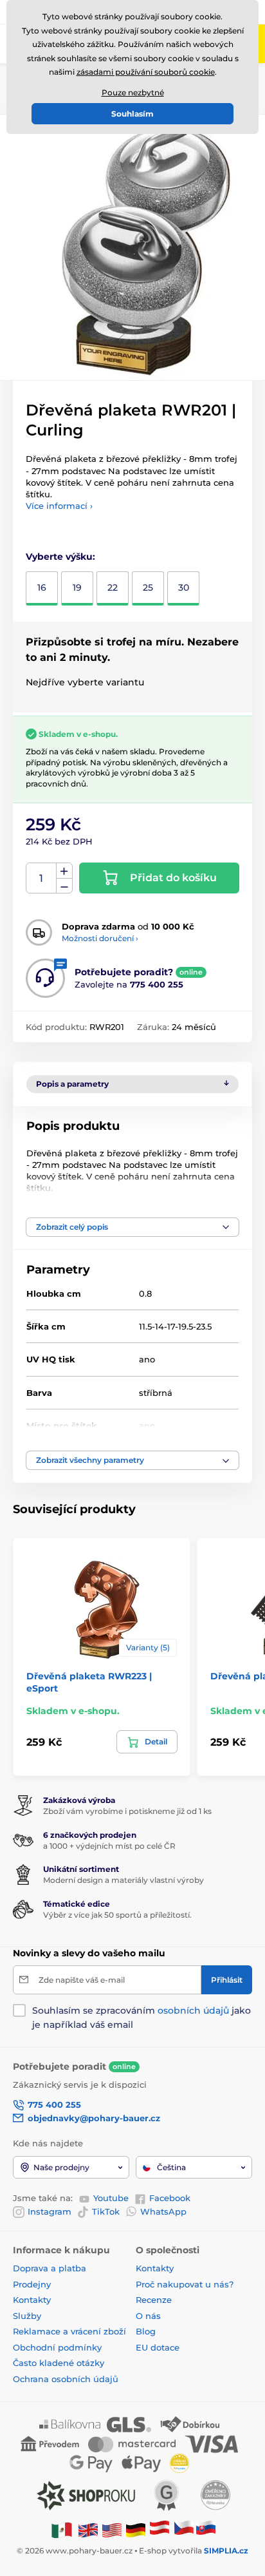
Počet (41, 878)
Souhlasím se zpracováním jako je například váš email (142, 2018)
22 (113, 587)
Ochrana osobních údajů (66, 2379)
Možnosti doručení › (100, 938)
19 (77, 587)
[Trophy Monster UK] (88, 2529)
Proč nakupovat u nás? (185, 2284)
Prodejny (32, 2284)
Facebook (170, 2198)
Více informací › (59, 506)
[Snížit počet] (64, 886)
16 (42, 587)
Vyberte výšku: (60, 557)
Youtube (111, 2198)
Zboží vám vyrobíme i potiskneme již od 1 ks (127, 1811)
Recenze (154, 2300)
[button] (132, 1227)
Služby (27, 2316)
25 (148, 587)
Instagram (50, 2211)
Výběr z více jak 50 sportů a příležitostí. (117, 1915)
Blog (146, 2331)
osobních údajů (193, 2010)
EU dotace (158, 2347)
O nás (148, 2316)
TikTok (106, 2211)
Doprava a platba (50, 2268)
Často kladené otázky (59, 2363)
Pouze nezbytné (133, 92)
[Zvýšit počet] (64, 871)
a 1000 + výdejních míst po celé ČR (109, 1846)
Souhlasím (132, 114)
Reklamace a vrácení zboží (71, 2331)
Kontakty (32, 2300)
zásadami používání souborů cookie (146, 72)
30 (184, 587)
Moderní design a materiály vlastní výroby (123, 1880)
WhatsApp (163, 2211)
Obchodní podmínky (57, 2347)
